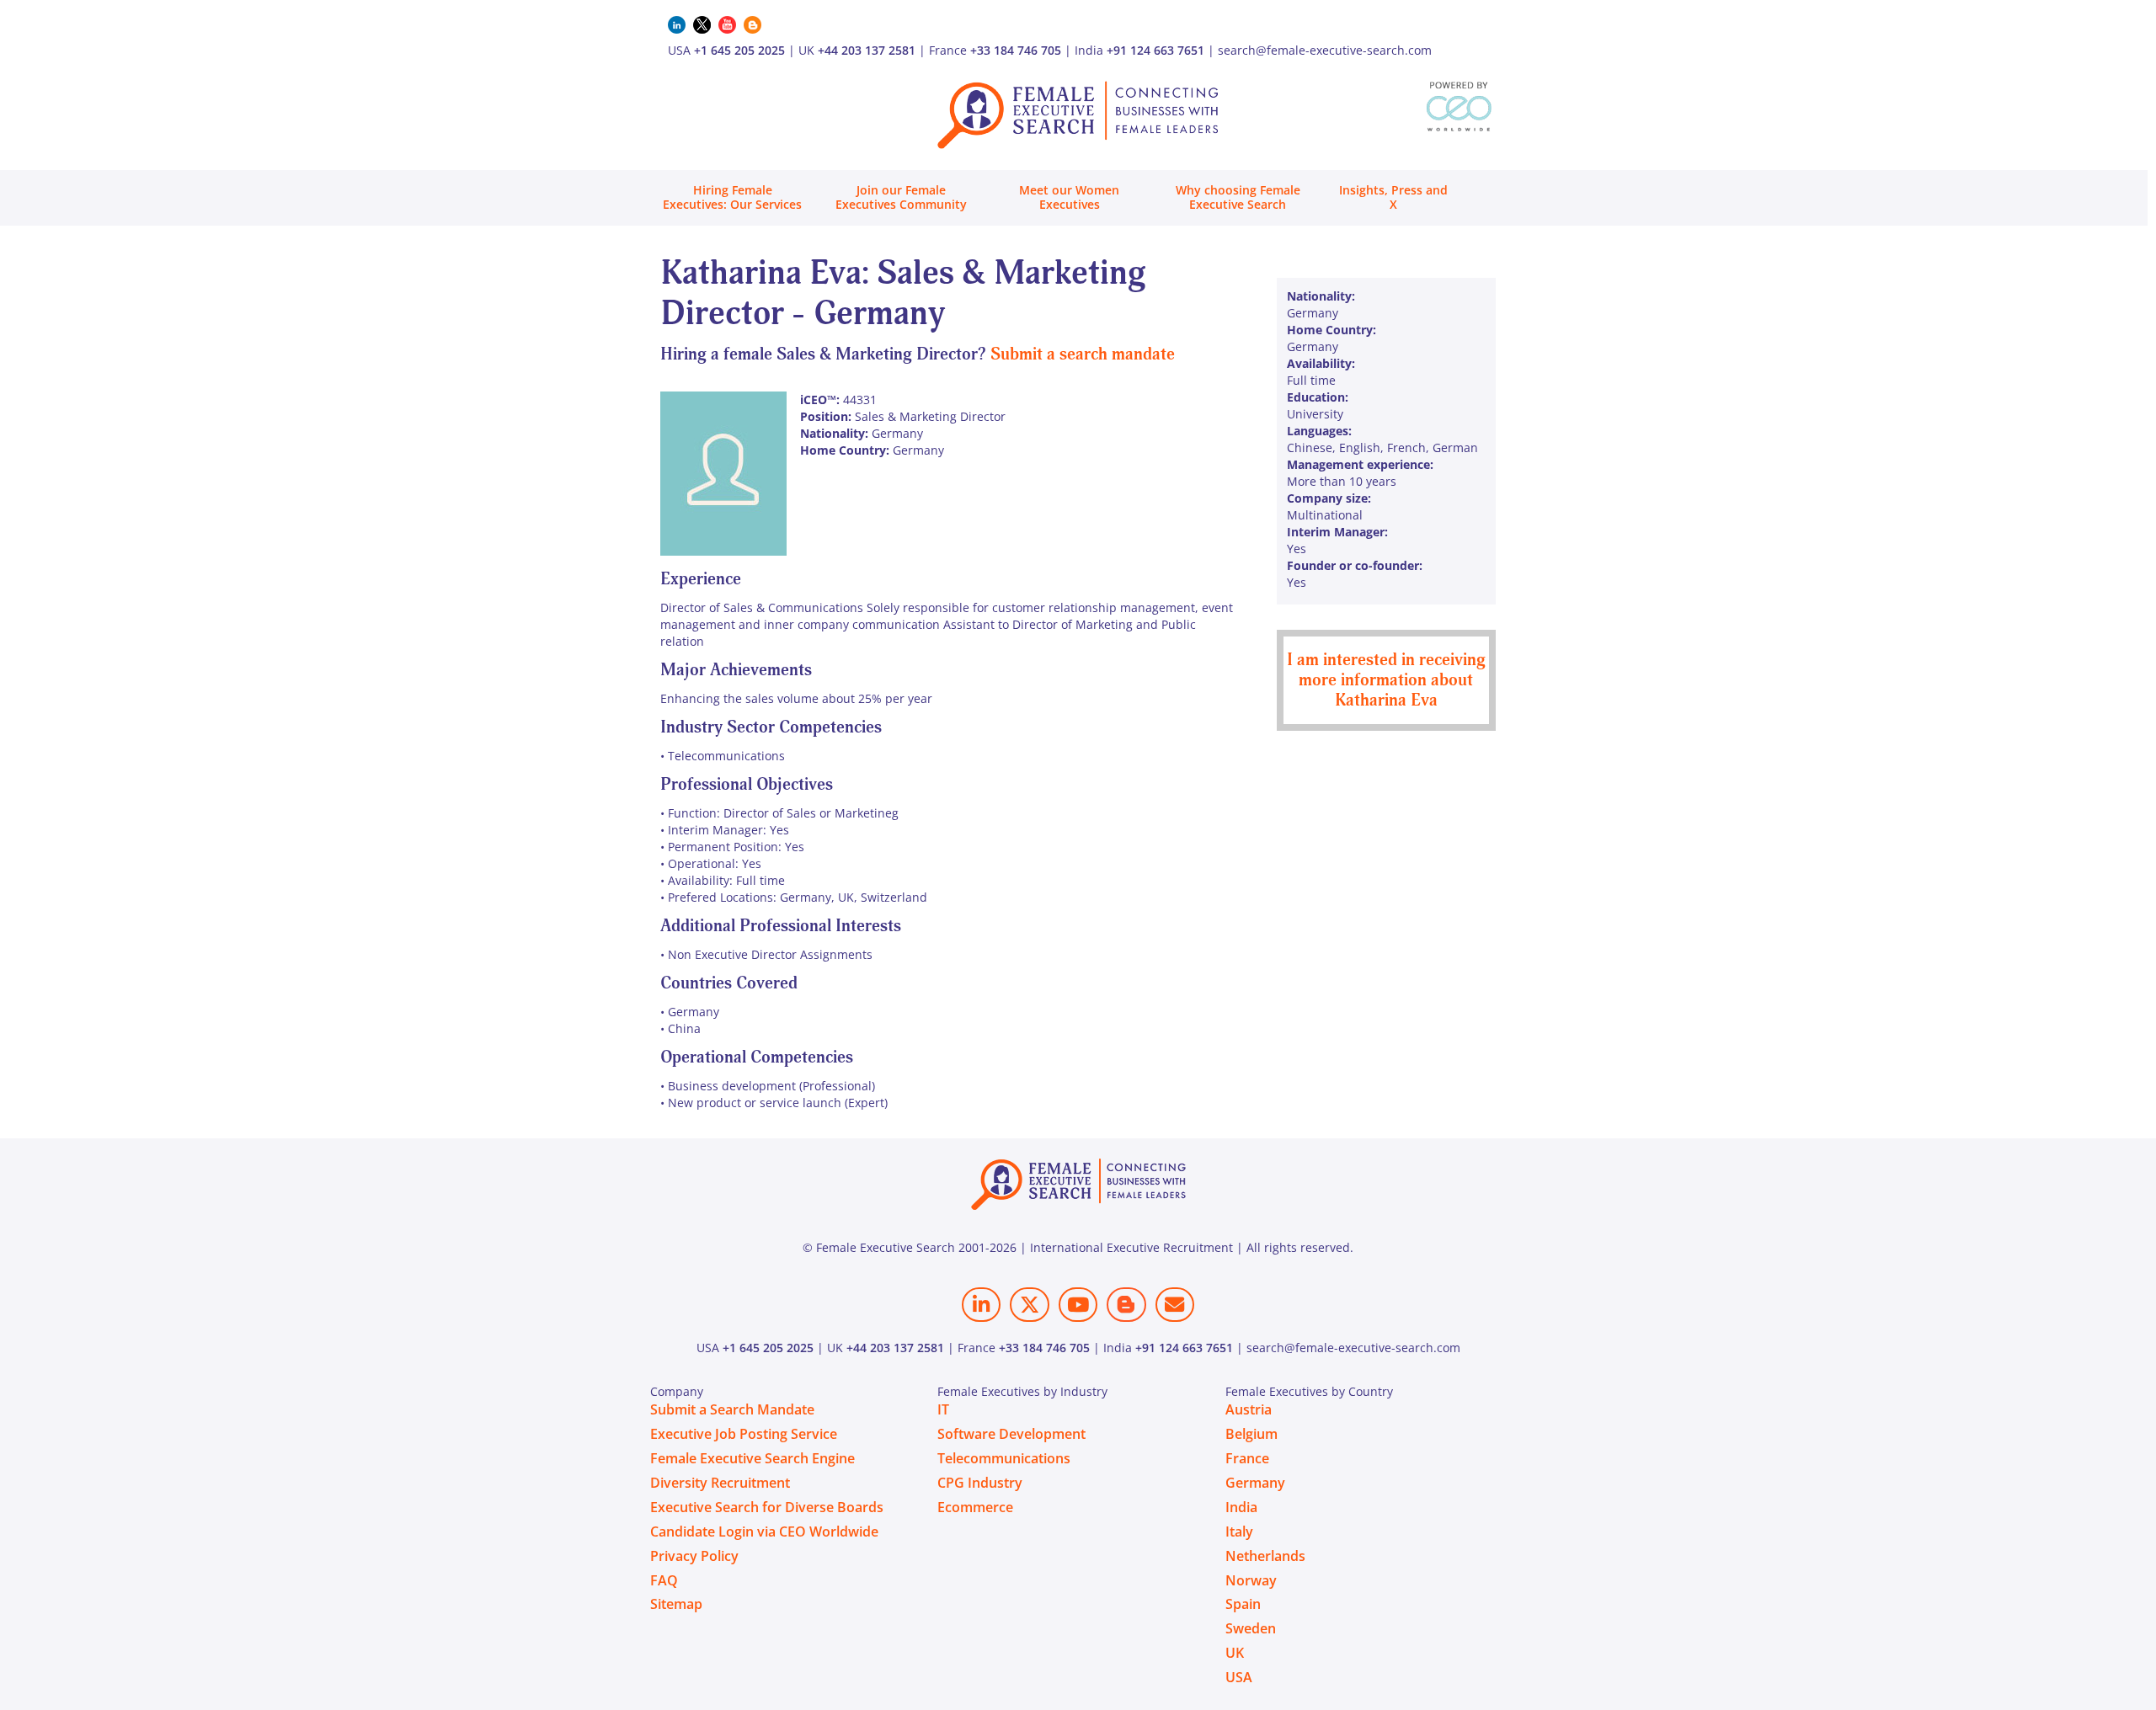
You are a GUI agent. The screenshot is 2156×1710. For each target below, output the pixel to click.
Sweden (1251, 1628)
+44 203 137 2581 (867, 50)
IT (943, 1409)
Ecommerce (975, 1507)
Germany (1255, 1483)
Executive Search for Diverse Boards (767, 1507)
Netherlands (1265, 1556)
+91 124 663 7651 (1155, 50)
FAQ (664, 1580)
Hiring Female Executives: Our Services (732, 197)
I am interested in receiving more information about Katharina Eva (1386, 680)
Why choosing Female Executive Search (1238, 197)
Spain (1243, 1604)
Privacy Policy (694, 1556)
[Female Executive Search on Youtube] (1078, 1305)
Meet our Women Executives (1069, 197)
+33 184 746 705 (1016, 50)
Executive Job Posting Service (744, 1434)
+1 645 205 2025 (739, 50)
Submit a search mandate (1083, 354)
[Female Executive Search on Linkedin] (981, 1305)
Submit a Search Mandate (732, 1409)
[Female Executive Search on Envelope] (1175, 1305)
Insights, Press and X (1393, 197)
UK (1235, 1653)
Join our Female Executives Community (901, 197)
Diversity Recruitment (720, 1483)
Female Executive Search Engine (752, 1458)
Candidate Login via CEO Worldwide (764, 1532)
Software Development (1011, 1434)
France (1247, 1458)
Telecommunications (1004, 1458)
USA (1239, 1677)
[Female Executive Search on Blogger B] (1126, 1305)
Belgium (1251, 1434)
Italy (1239, 1532)
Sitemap (676, 1604)
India (1241, 1507)
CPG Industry (980, 1483)
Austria (1249, 1409)
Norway (1251, 1580)
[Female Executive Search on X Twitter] (1029, 1305)
